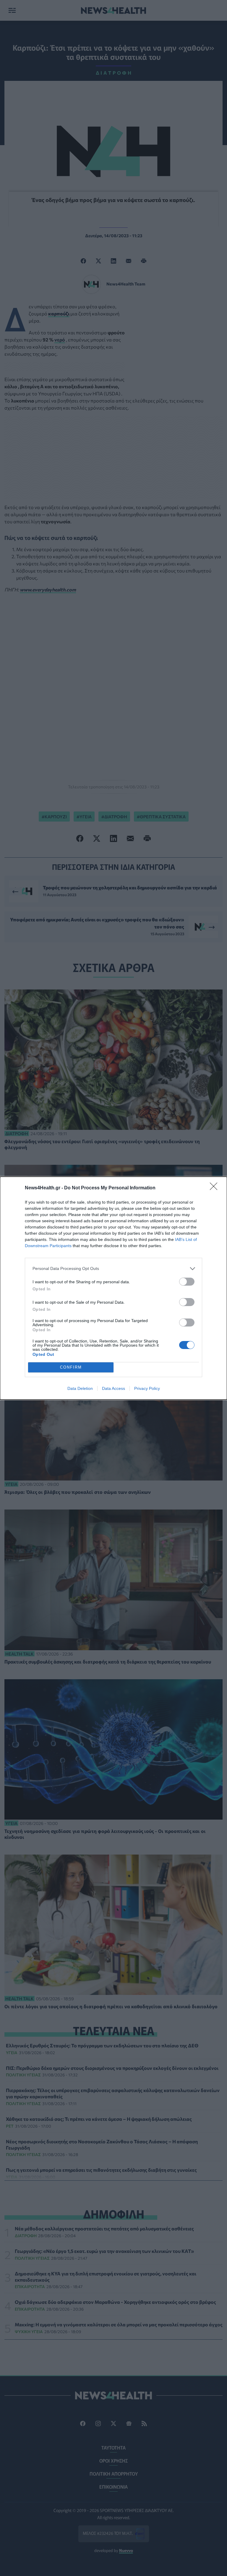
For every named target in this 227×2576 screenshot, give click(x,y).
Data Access (113, 1388)
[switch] (187, 1282)
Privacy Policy (147, 1388)
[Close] (215, 1188)
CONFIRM (71, 1367)
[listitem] (113, 1269)
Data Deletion (80, 1388)
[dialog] (113, 1288)
